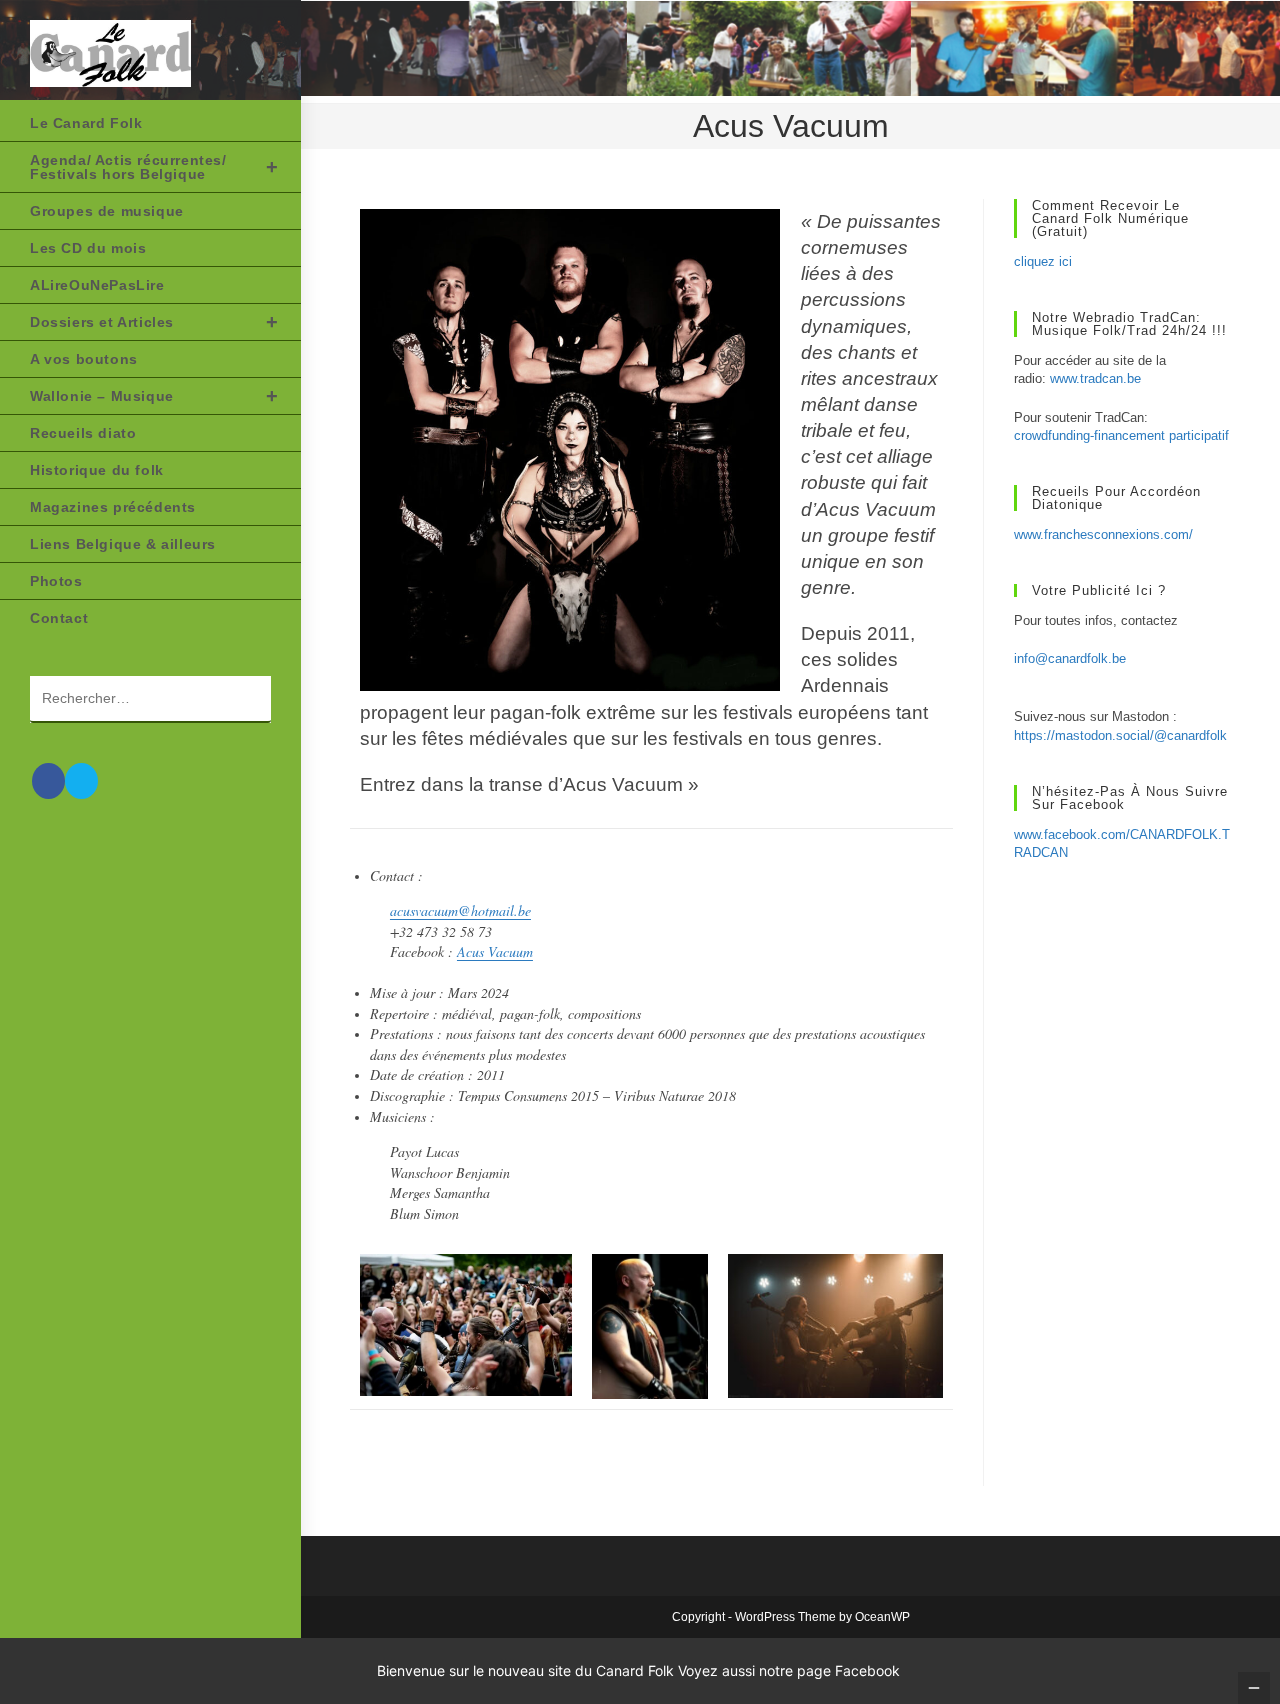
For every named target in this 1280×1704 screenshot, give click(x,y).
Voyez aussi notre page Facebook (789, 1670)
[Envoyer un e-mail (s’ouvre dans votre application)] (81, 781)
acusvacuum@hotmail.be (460, 910)
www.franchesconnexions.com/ (1103, 534)
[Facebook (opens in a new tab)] (48, 781)
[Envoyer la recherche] (246, 699)
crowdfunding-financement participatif (1121, 435)
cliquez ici (1043, 261)
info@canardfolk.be (1070, 658)
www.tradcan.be (1095, 378)
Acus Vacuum (495, 951)
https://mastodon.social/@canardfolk (1120, 735)
